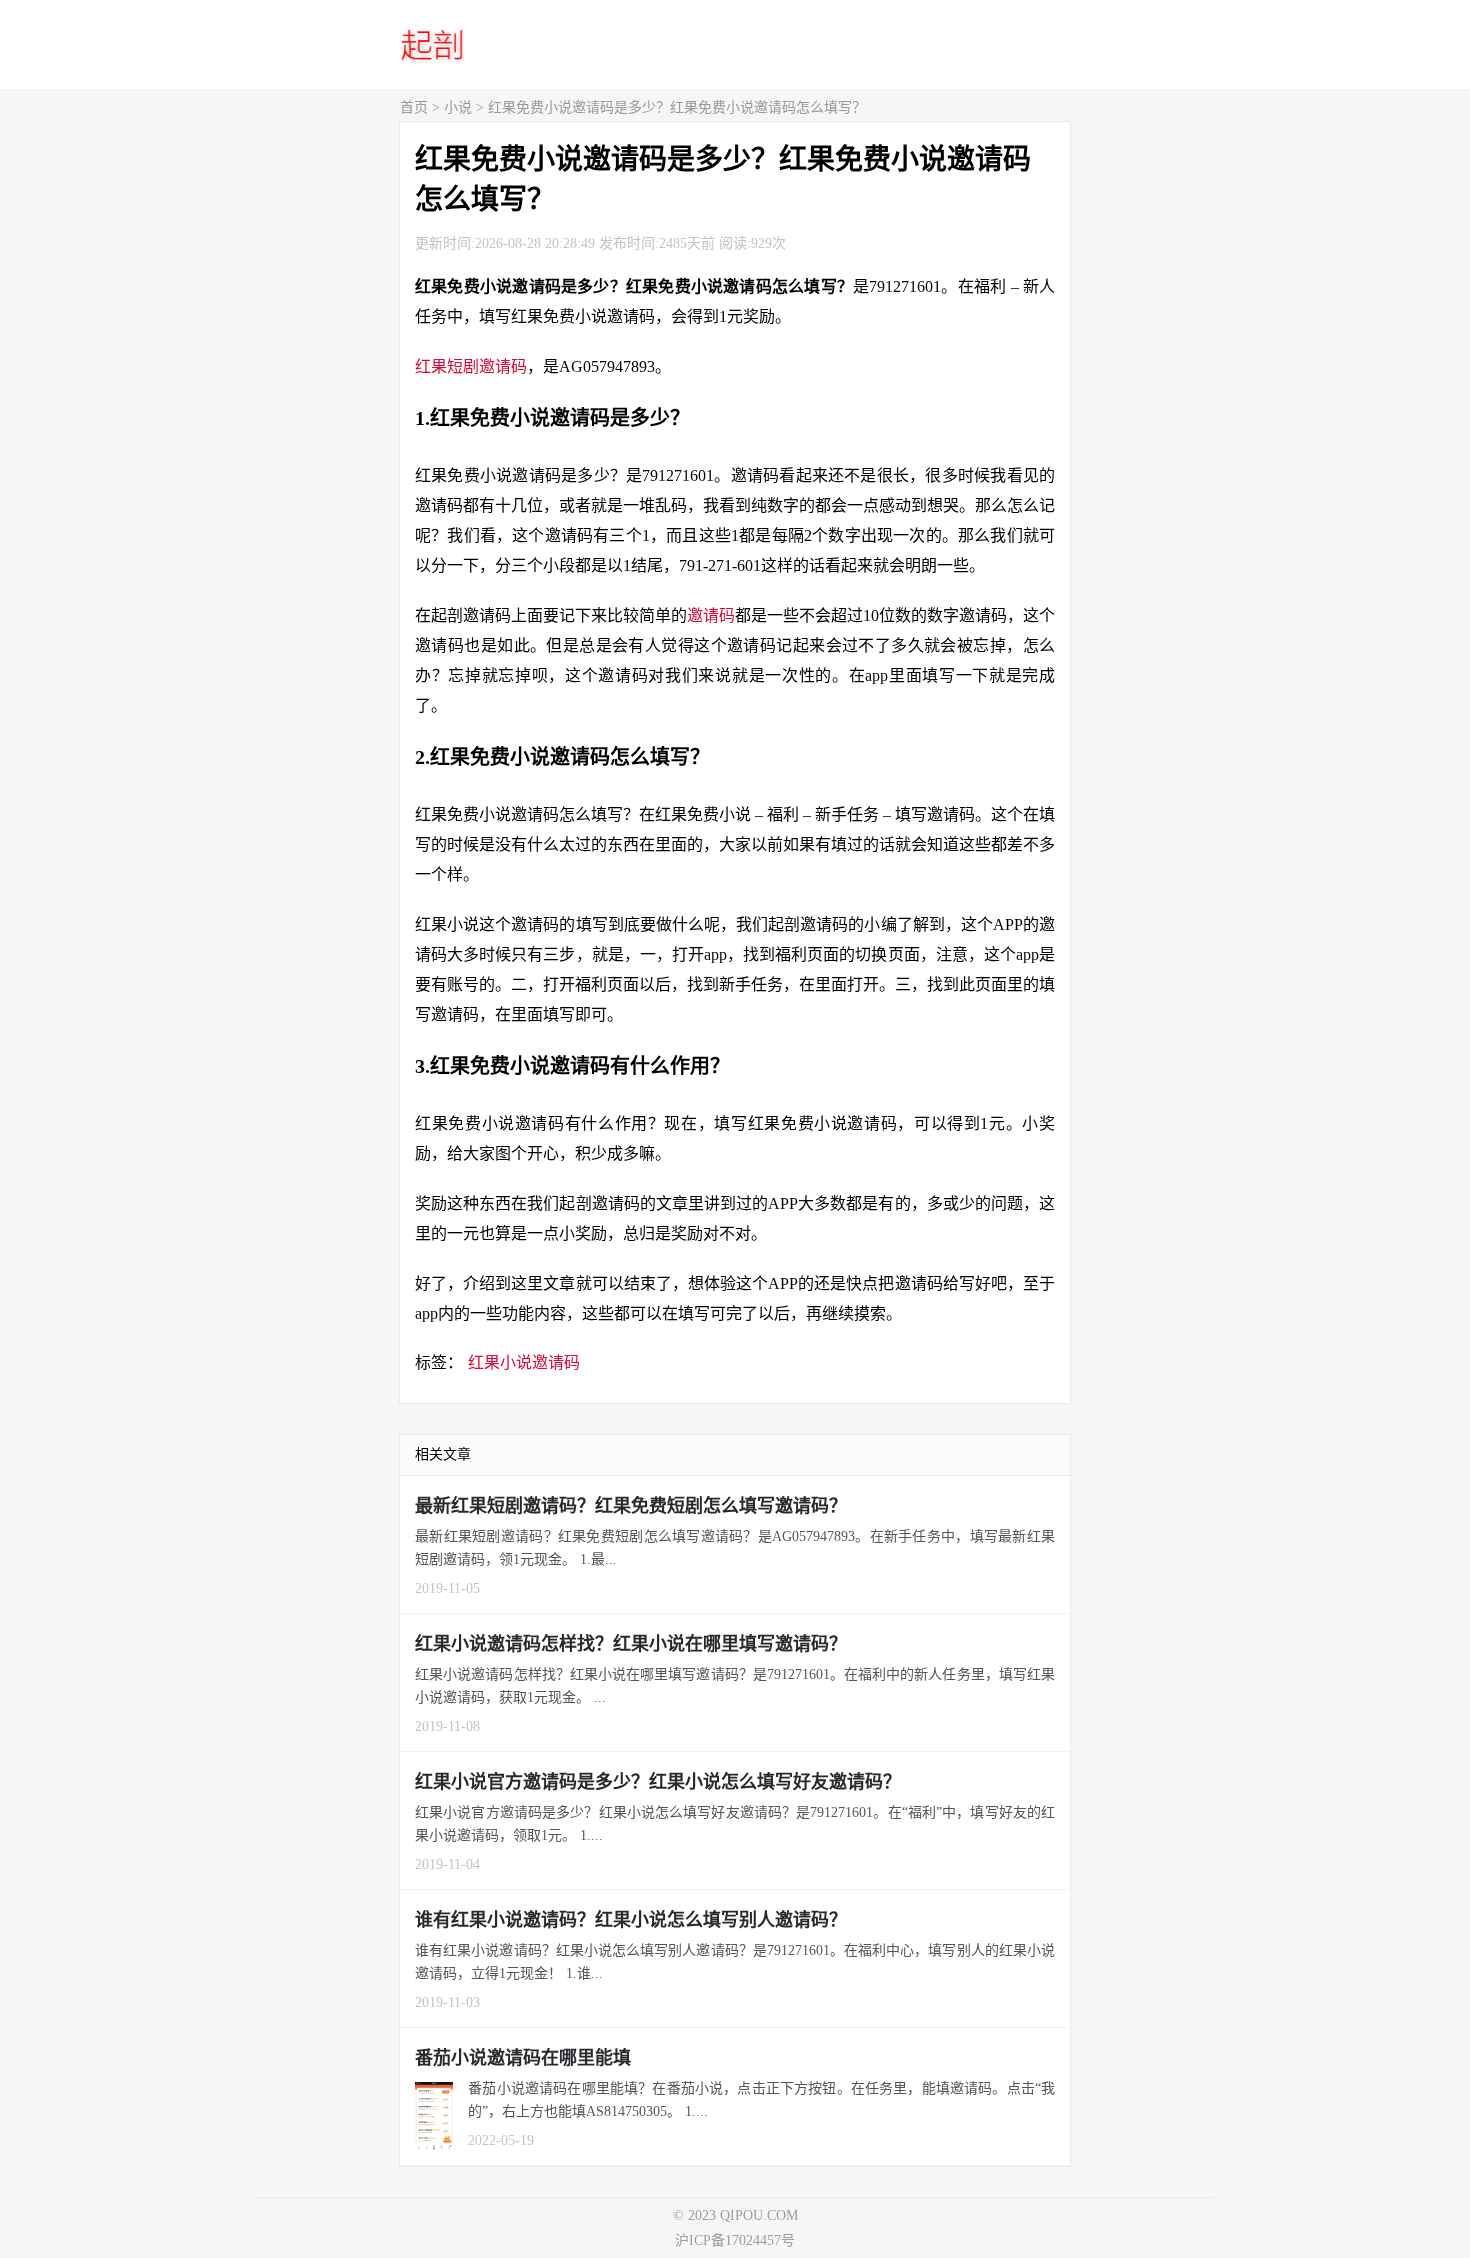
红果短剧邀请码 (471, 366)
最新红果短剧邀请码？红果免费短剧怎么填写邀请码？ (631, 1506)
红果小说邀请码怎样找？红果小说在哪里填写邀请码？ (631, 1644)
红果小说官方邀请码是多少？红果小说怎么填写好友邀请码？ (658, 1782)
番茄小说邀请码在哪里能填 (523, 2058)
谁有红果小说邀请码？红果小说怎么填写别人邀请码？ (631, 1920)
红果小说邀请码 (524, 1362)
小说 (458, 107)
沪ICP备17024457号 (735, 2240)
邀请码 (711, 615)
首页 (414, 107)
